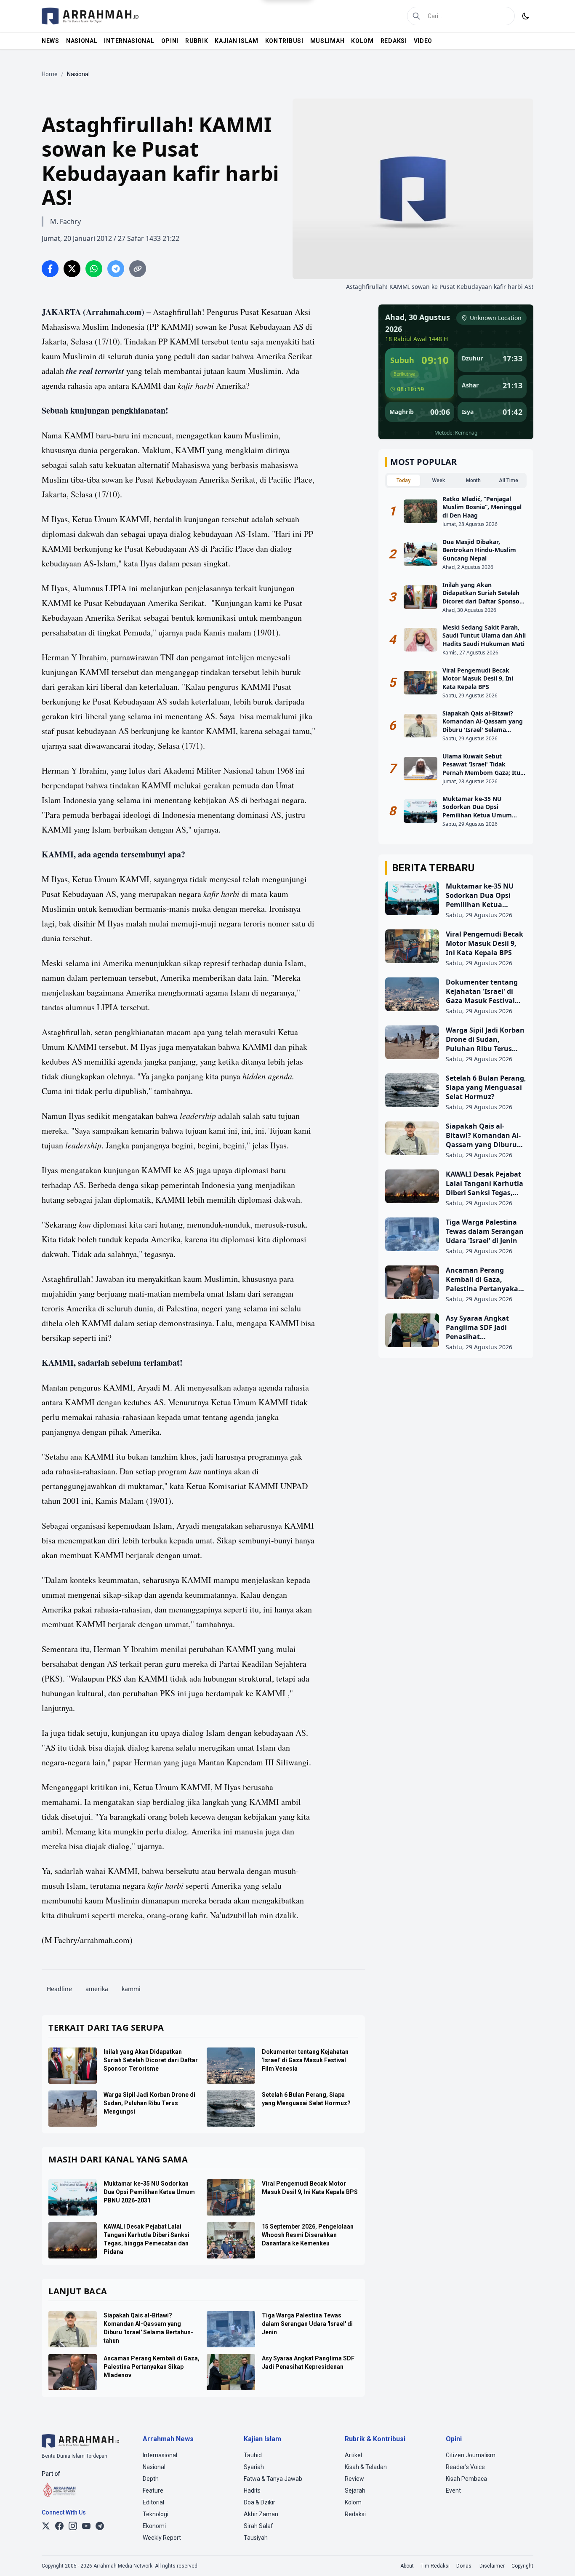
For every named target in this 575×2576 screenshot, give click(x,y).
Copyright (522, 2566)
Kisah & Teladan (366, 2467)
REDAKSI (394, 41)
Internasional (160, 2455)
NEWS (51, 41)
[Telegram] (100, 2526)
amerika (97, 1989)
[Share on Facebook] (50, 269)
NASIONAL (82, 41)
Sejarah (355, 2491)
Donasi (465, 2566)
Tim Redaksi (435, 2566)
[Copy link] (138, 269)
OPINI (170, 41)
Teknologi (156, 2514)
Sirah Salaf (258, 2526)
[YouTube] (86, 2526)
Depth (151, 2479)
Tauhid (253, 2455)
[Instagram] (73, 2526)
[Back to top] (557, 2558)
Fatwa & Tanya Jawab (273, 2479)
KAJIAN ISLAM (236, 41)
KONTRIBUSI (284, 41)
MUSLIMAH (327, 41)
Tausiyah (256, 2538)
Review (354, 2479)
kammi (131, 1989)
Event (453, 2491)
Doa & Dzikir (260, 2502)
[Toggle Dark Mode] (526, 16)
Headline (59, 1989)
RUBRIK (197, 41)
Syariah (254, 2467)
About (407, 2566)
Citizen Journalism (471, 2455)
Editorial (153, 2502)
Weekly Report (162, 2538)
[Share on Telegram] (116, 269)
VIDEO (423, 41)
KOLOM (362, 41)
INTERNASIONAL (129, 41)
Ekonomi (154, 2526)
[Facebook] (59, 2526)
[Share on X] (72, 269)
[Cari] (416, 16)
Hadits (252, 2491)
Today (403, 480)
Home (50, 74)
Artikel (353, 2455)
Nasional (154, 2467)
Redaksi (355, 2514)
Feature (153, 2491)
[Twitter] (46, 2526)
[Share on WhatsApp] (94, 269)
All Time (508, 480)
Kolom (353, 2502)
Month (473, 480)
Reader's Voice (465, 2467)
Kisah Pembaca (466, 2479)
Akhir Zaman (261, 2514)
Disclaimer (492, 2566)
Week (439, 480)
